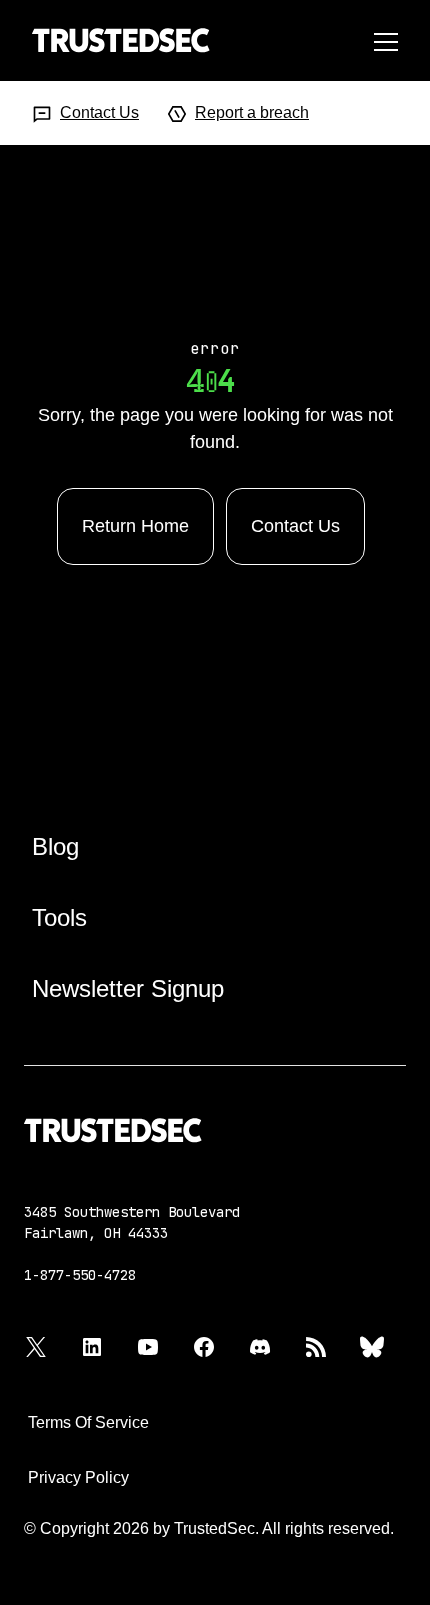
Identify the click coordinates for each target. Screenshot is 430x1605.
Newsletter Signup (128, 988)
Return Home (135, 526)
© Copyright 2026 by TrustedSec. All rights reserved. (209, 1528)
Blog (55, 846)
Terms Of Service (88, 1422)
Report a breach (252, 112)
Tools (59, 917)
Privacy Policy (78, 1477)
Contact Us (99, 112)
